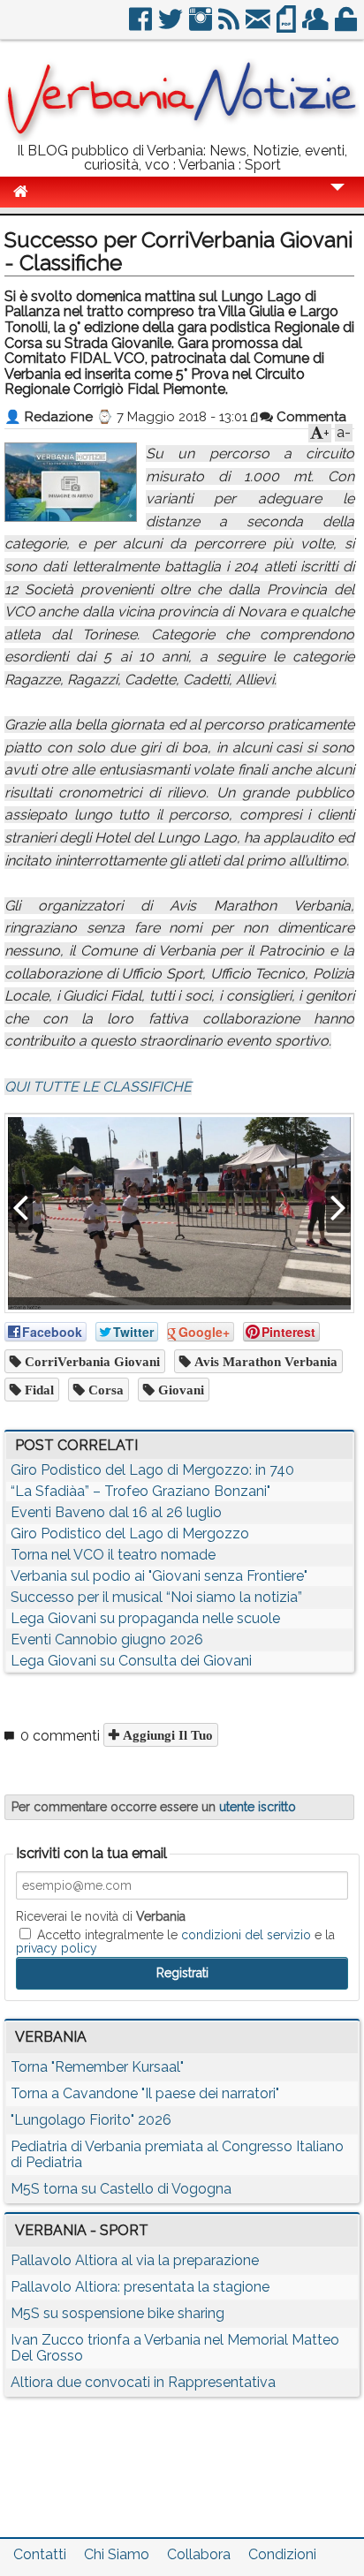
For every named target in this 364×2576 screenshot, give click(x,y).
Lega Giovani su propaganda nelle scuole (145, 1618)
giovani (179, 1390)
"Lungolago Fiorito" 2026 (91, 2120)
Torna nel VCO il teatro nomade (113, 1555)
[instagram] (202, 26)
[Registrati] (317, 26)
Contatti (40, 2554)
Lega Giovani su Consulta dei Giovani (131, 1661)
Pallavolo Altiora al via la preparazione (135, 2260)
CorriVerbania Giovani (91, 1361)
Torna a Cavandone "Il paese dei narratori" (145, 2093)
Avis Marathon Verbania (264, 1361)
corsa (104, 1390)
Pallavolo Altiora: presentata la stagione (140, 2287)
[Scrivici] (259, 26)
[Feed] (230, 26)
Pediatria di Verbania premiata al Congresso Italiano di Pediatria (177, 2154)
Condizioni (282, 2554)
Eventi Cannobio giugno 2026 (107, 1639)
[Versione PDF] (288, 26)
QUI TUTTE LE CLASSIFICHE (98, 1087)
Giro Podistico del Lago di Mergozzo (130, 1534)
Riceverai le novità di (101, 1916)
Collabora (199, 2554)
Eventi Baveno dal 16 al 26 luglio (116, 1512)
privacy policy (57, 1948)
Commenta (310, 417)
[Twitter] (172, 26)
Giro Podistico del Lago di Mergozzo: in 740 (152, 1470)
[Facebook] (142, 26)
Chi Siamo (117, 2554)
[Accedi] (347, 26)
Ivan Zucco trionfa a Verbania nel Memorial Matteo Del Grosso (175, 2348)
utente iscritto (258, 1807)
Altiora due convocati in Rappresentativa (143, 2382)
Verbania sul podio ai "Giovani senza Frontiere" (159, 1576)
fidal (38, 1390)
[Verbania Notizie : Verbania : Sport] (182, 136)
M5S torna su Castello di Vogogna (121, 2189)
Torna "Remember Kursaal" (97, 2067)
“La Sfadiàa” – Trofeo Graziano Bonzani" (140, 1491)
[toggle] (337, 199)
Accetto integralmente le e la (175, 1941)
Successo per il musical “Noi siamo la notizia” (156, 1597)
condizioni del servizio (246, 1935)
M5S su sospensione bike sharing (118, 2313)
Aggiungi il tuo (166, 1735)
